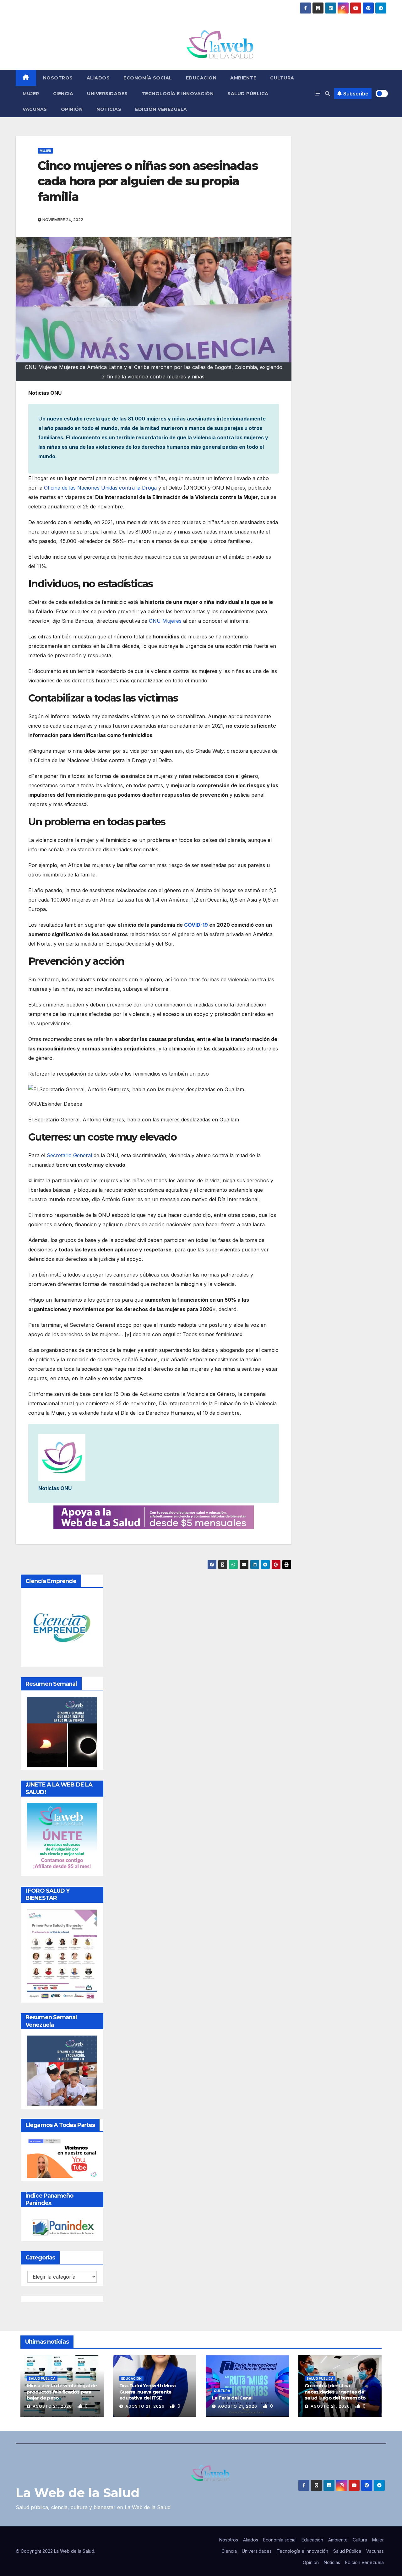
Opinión (72, 109)
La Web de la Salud (78, 2493)
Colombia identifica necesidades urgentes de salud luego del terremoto (335, 2392)
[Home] (26, 78)
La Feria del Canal (232, 2398)
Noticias (109, 109)
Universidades (107, 94)
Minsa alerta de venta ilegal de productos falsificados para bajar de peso (62, 2392)
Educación (131, 2378)
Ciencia (63, 94)
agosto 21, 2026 (53, 2406)
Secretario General (69, 1155)
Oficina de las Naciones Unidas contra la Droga (101, 488)
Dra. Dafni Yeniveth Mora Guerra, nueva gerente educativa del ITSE (147, 2392)
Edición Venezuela (161, 109)
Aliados (98, 78)
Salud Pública (248, 94)
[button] (328, 94)
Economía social (148, 78)
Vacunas (35, 109)
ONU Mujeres (165, 621)
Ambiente (243, 78)
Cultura (282, 78)
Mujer (31, 94)
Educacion (201, 78)
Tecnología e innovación (178, 94)
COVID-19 (196, 925)
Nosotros (58, 78)
